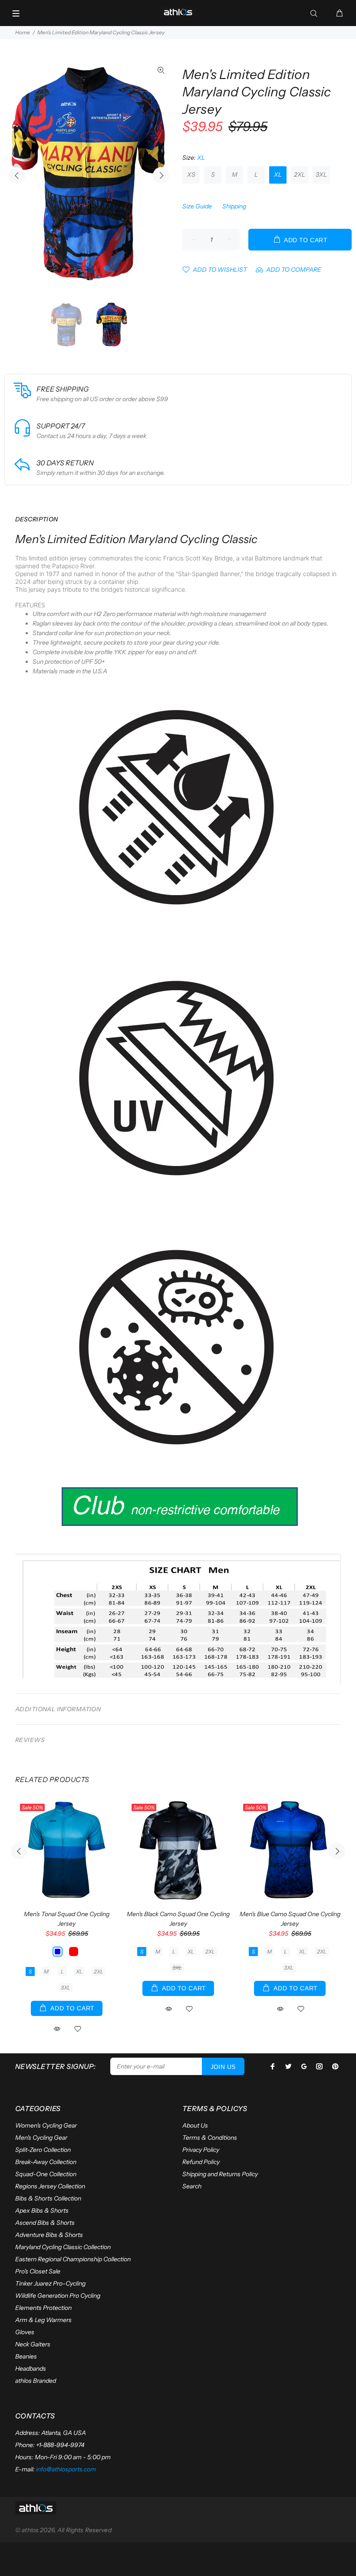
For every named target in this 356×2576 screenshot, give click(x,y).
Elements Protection (43, 2308)
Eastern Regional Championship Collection (73, 2259)
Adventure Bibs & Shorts (49, 2235)
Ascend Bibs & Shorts (45, 2223)
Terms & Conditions (210, 2138)
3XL (321, 175)
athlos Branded (36, 2381)
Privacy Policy (201, 2150)
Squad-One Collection (46, 2174)
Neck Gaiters (33, 2344)
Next (161, 175)
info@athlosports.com (66, 2469)
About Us (195, 2125)
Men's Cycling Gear (41, 2138)
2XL (300, 175)
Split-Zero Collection (43, 2150)
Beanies (26, 2356)
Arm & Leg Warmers (43, 2320)
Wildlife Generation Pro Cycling (58, 2296)
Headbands (31, 2368)
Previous (17, 175)
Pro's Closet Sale (38, 2271)
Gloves (25, 2332)
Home (23, 32)
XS (191, 175)
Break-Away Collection (46, 2162)
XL (278, 175)
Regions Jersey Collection (50, 2186)
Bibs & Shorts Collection (48, 2198)
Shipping (234, 206)
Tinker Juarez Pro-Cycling (50, 2283)
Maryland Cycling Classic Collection (63, 2247)
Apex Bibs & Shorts (42, 2210)
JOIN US (223, 2067)
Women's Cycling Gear (46, 2125)
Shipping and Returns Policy (220, 2174)
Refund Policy (201, 2162)
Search (192, 2186)
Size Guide (197, 206)
